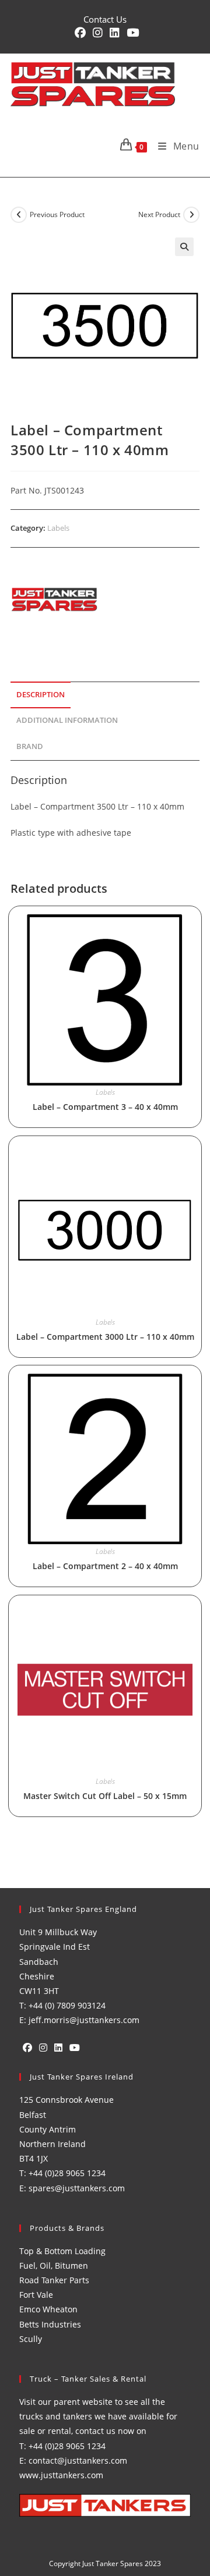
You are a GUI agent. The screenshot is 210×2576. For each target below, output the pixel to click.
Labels (58, 528)
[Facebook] (27, 2048)
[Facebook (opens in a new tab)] (80, 33)
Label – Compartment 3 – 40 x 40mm (105, 1107)
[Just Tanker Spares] (54, 599)
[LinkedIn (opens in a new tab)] (115, 33)
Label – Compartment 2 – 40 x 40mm (105, 1566)
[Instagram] (43, 2048)
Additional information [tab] (67, 720)
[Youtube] (75, 2048)
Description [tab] (41, 695)
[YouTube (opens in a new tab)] (131, 33)
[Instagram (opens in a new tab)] (98, 33)
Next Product (159, 214)
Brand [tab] (30, 746)
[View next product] (191, 215)
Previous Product (57, 214)
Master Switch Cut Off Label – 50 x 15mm (105, 1796)
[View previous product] (19, 215)
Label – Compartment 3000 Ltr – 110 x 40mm (105, 1337)
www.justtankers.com (61, 2475)
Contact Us (105, 19)
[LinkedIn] (58, 2048)
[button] (184, 247)
